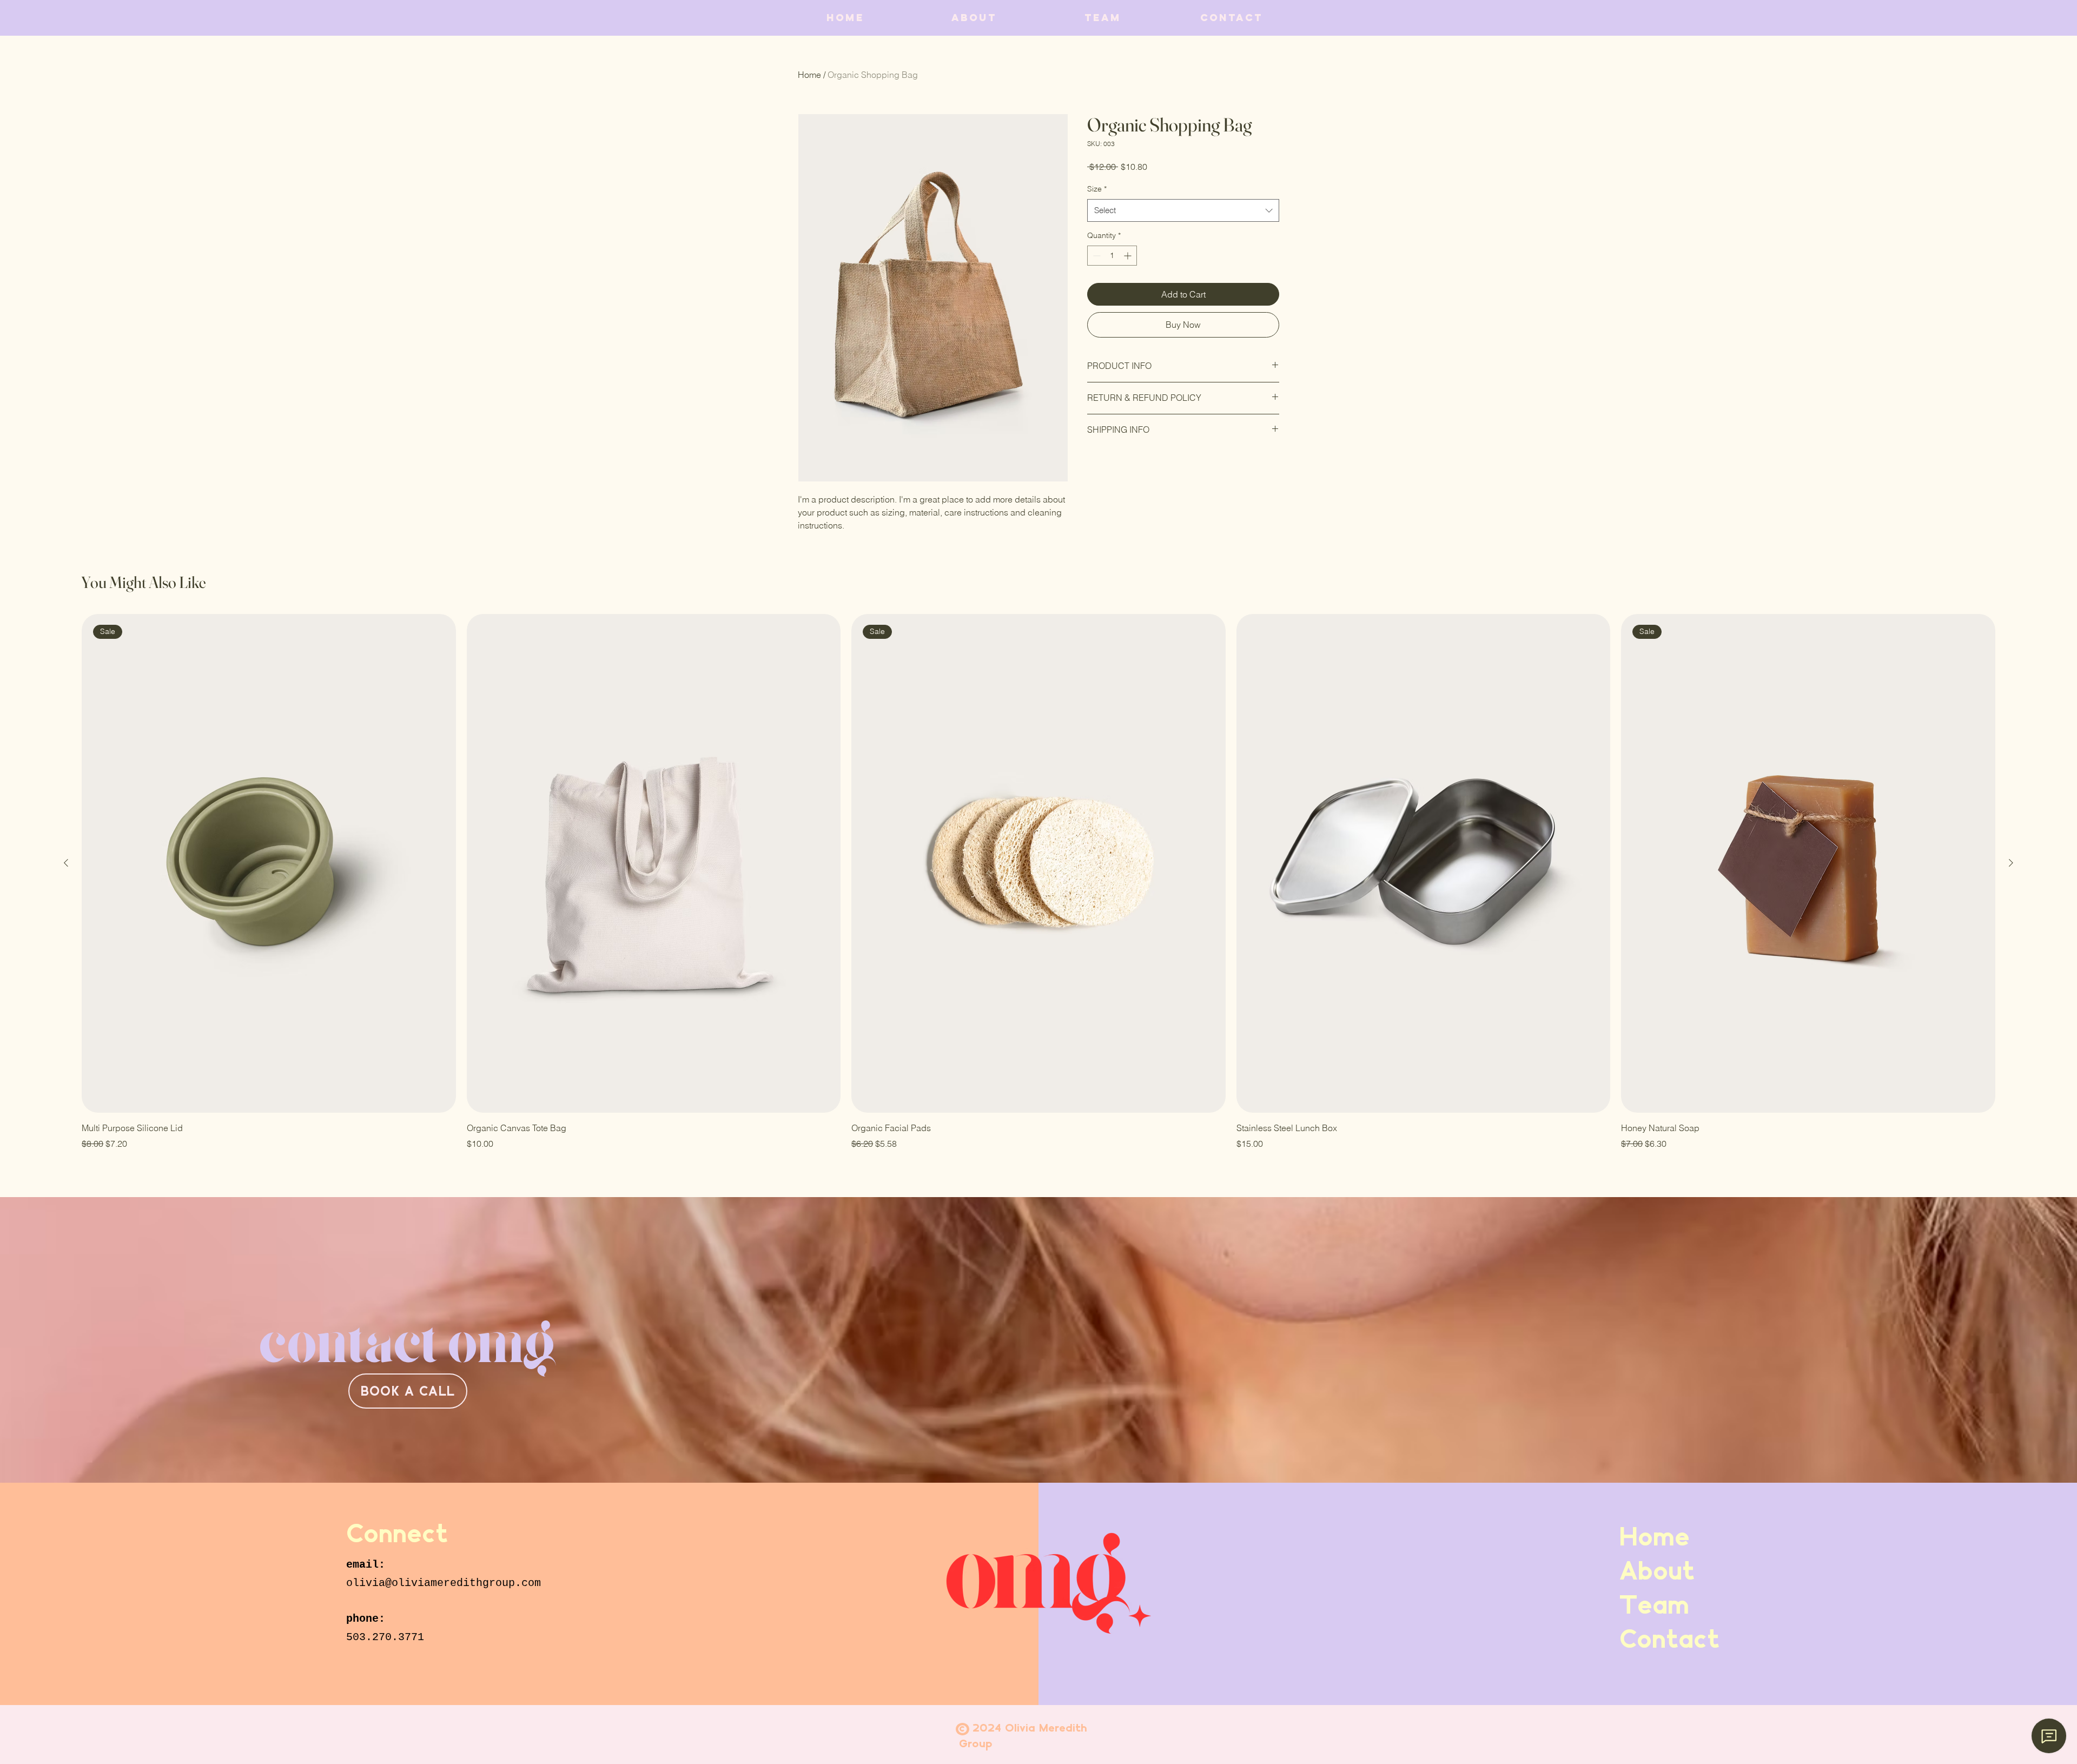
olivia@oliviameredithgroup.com (444, 1583)
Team (1654, 1604)
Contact (1658, 1639)
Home (809, 75)
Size (1097, 189)
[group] (1038, 882)
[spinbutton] (1112, 256)
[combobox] (1183, 210)
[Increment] (1129, 256)
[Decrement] (1096, 256)
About (1657, 1570)
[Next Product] (2011, 863)
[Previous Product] (66, 863)
